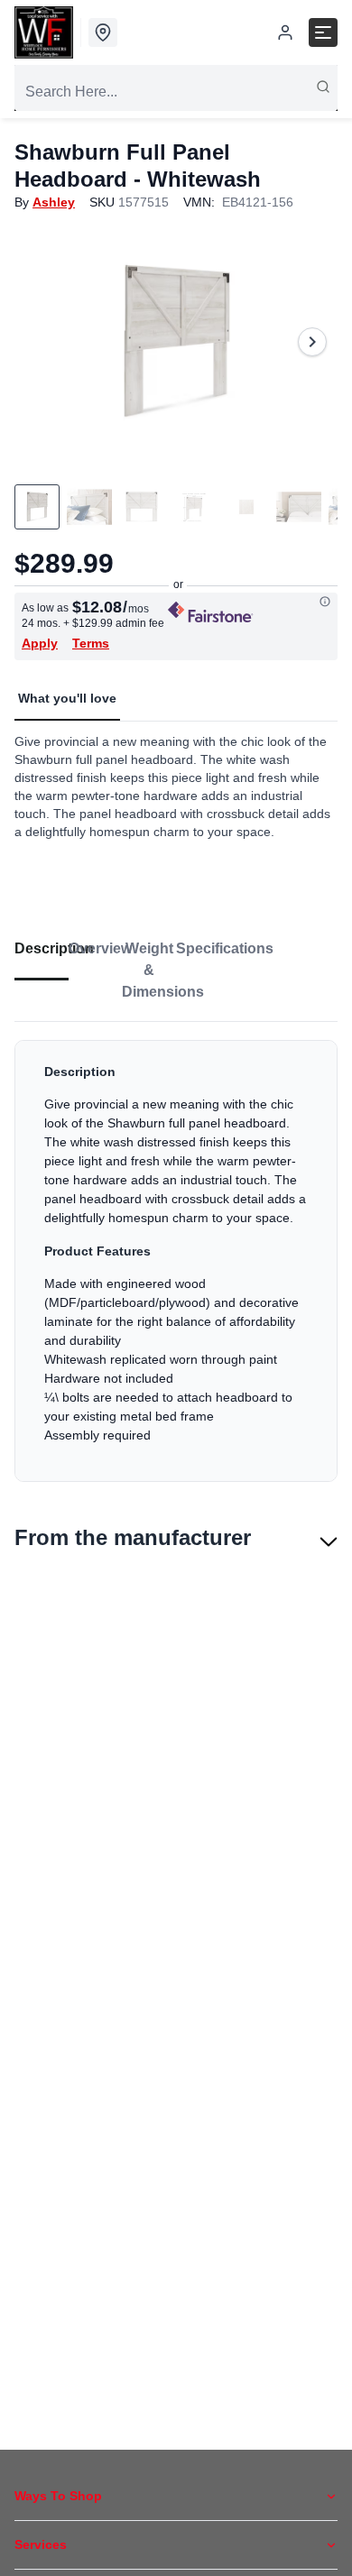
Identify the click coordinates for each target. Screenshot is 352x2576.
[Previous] (40, 342)
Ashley (54, 202)
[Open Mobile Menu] (323, 32)
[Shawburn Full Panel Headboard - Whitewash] (176, 342)
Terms (91, 643)
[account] (285, 32)
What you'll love (67, 698)
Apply (40, 643)
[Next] (312, 342)
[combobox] (176, 92)
